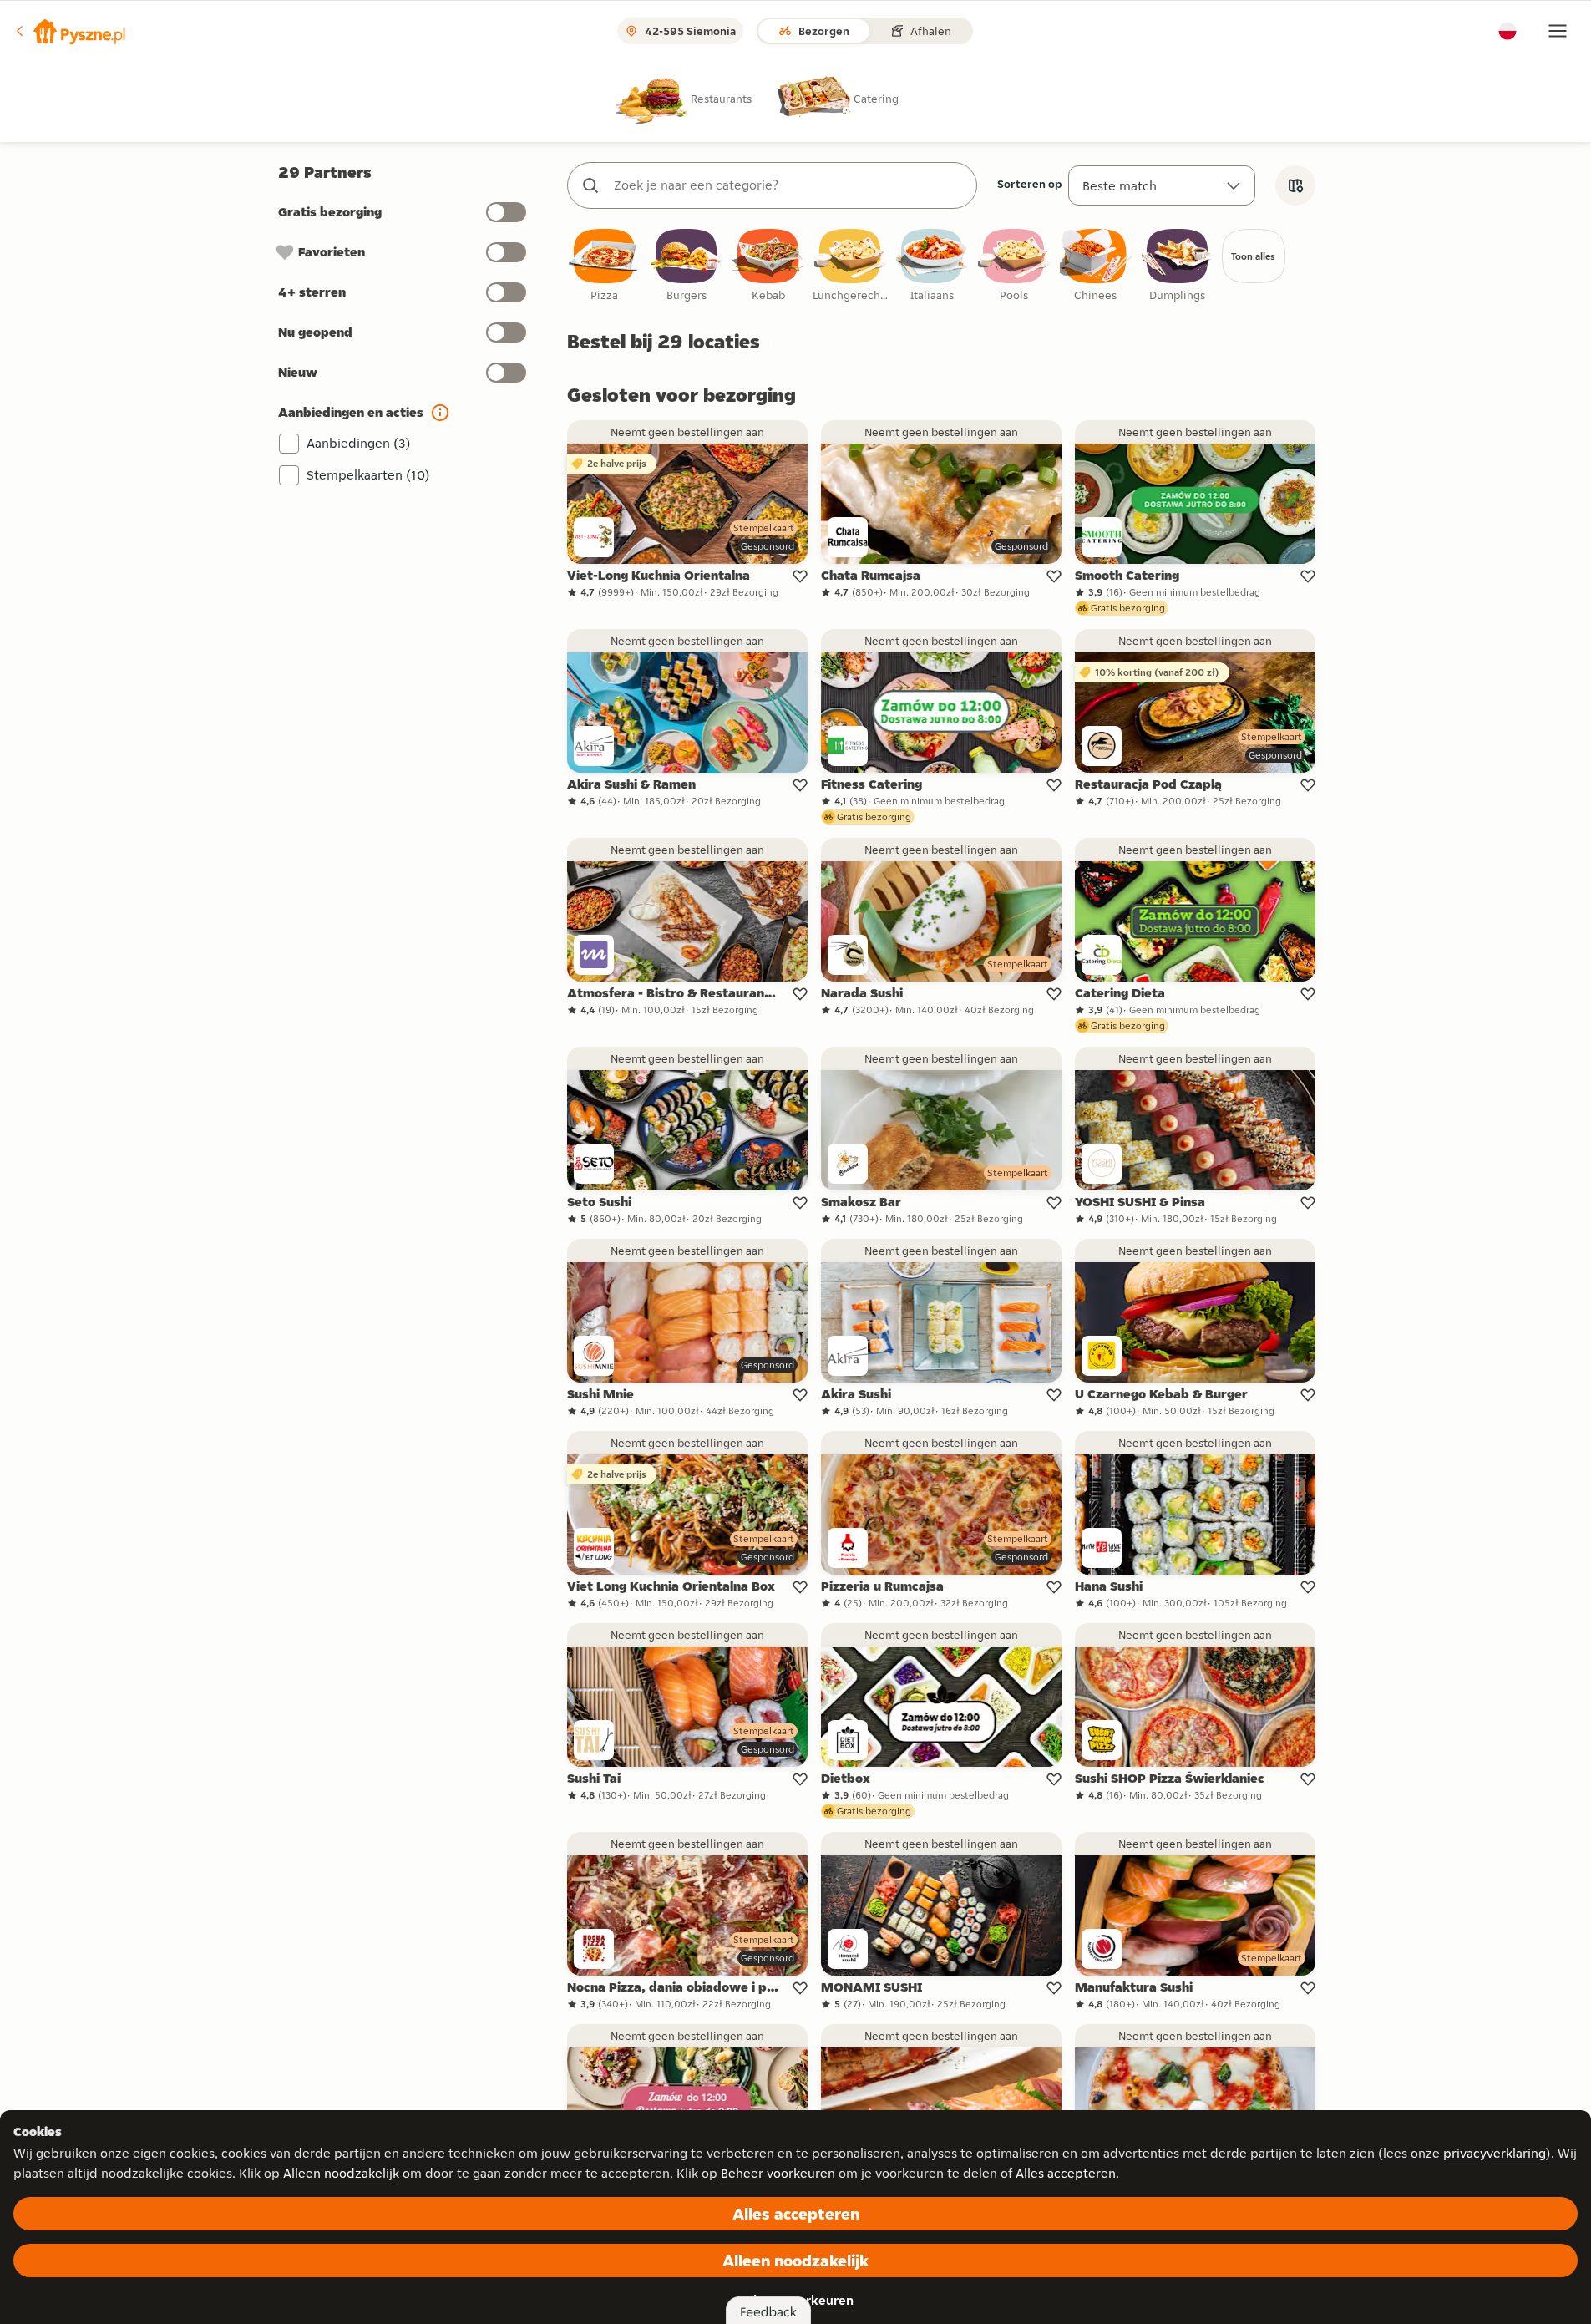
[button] (69, 31)
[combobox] (789, 185)
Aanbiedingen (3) (359, 443)
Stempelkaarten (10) (368, 475)
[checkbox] (605, 266)
